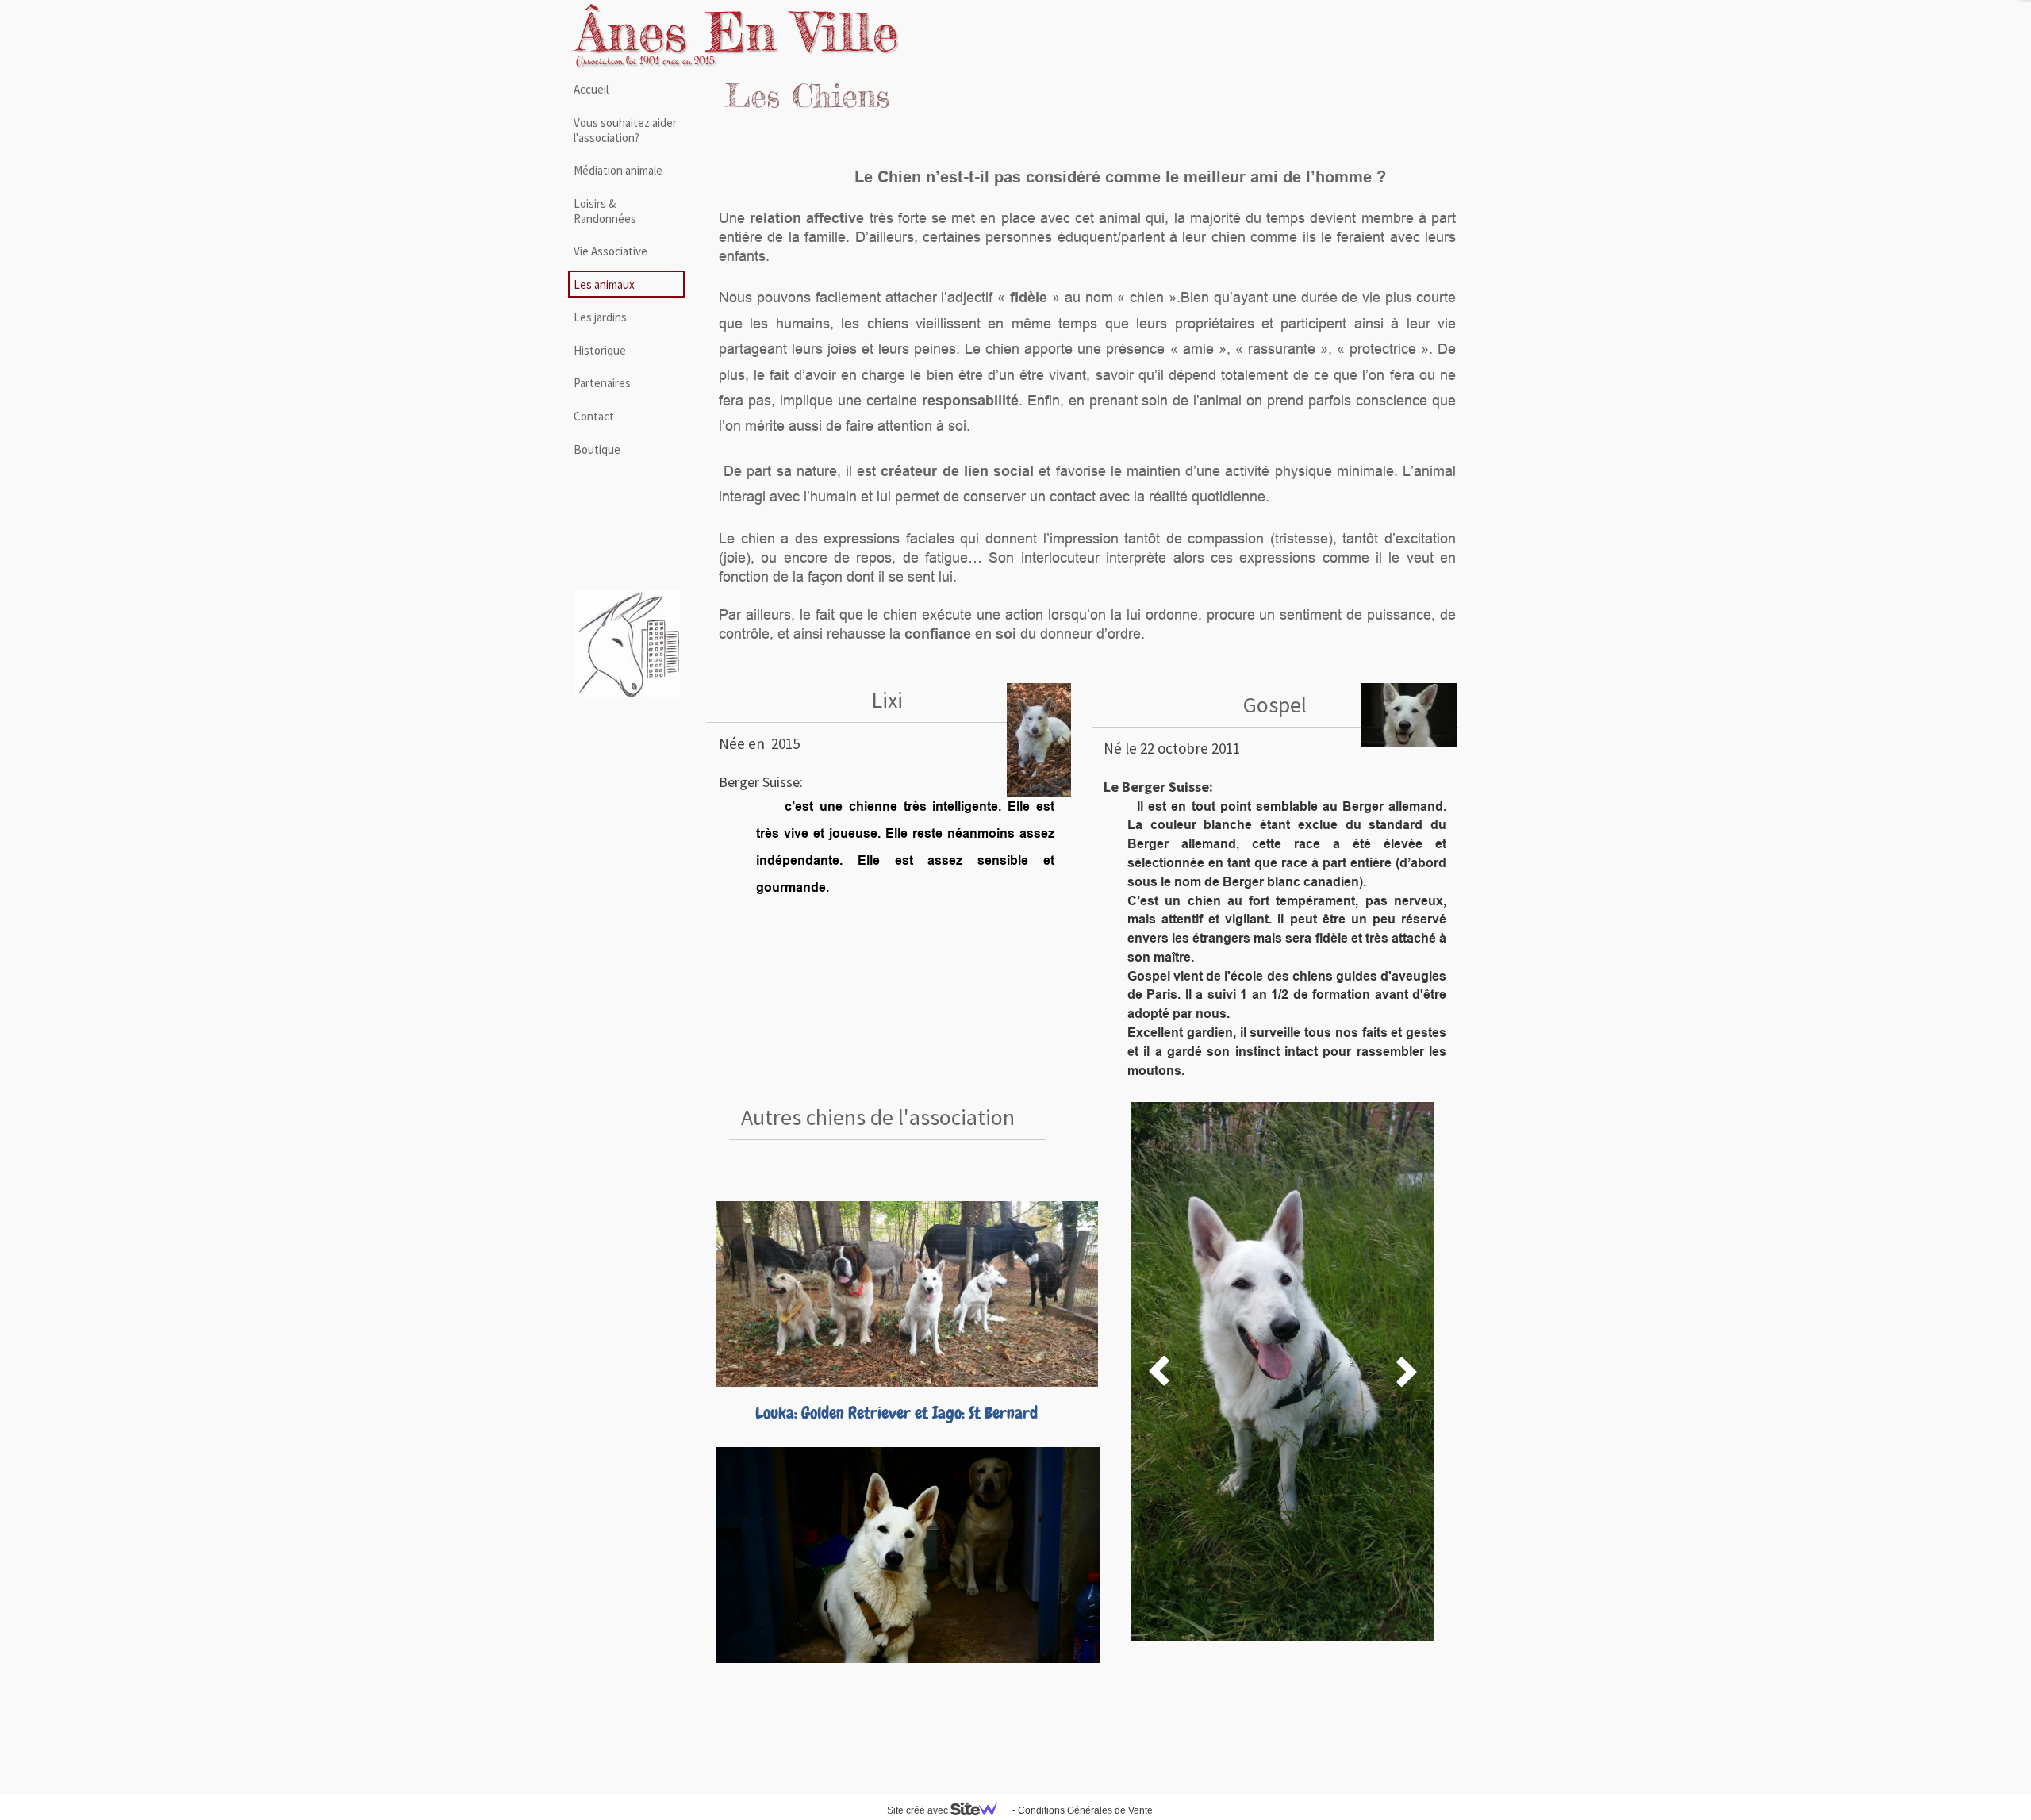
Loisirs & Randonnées (605, 211)
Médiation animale (618, 170)
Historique (600, 350)
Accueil (591, 89)
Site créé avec (919, 1810)
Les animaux (604, 284)
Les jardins (600, 317)
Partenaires (602, 383)
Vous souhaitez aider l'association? (625, 130)
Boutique (597, 449)
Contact (594, 416)
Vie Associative (610, 251)
